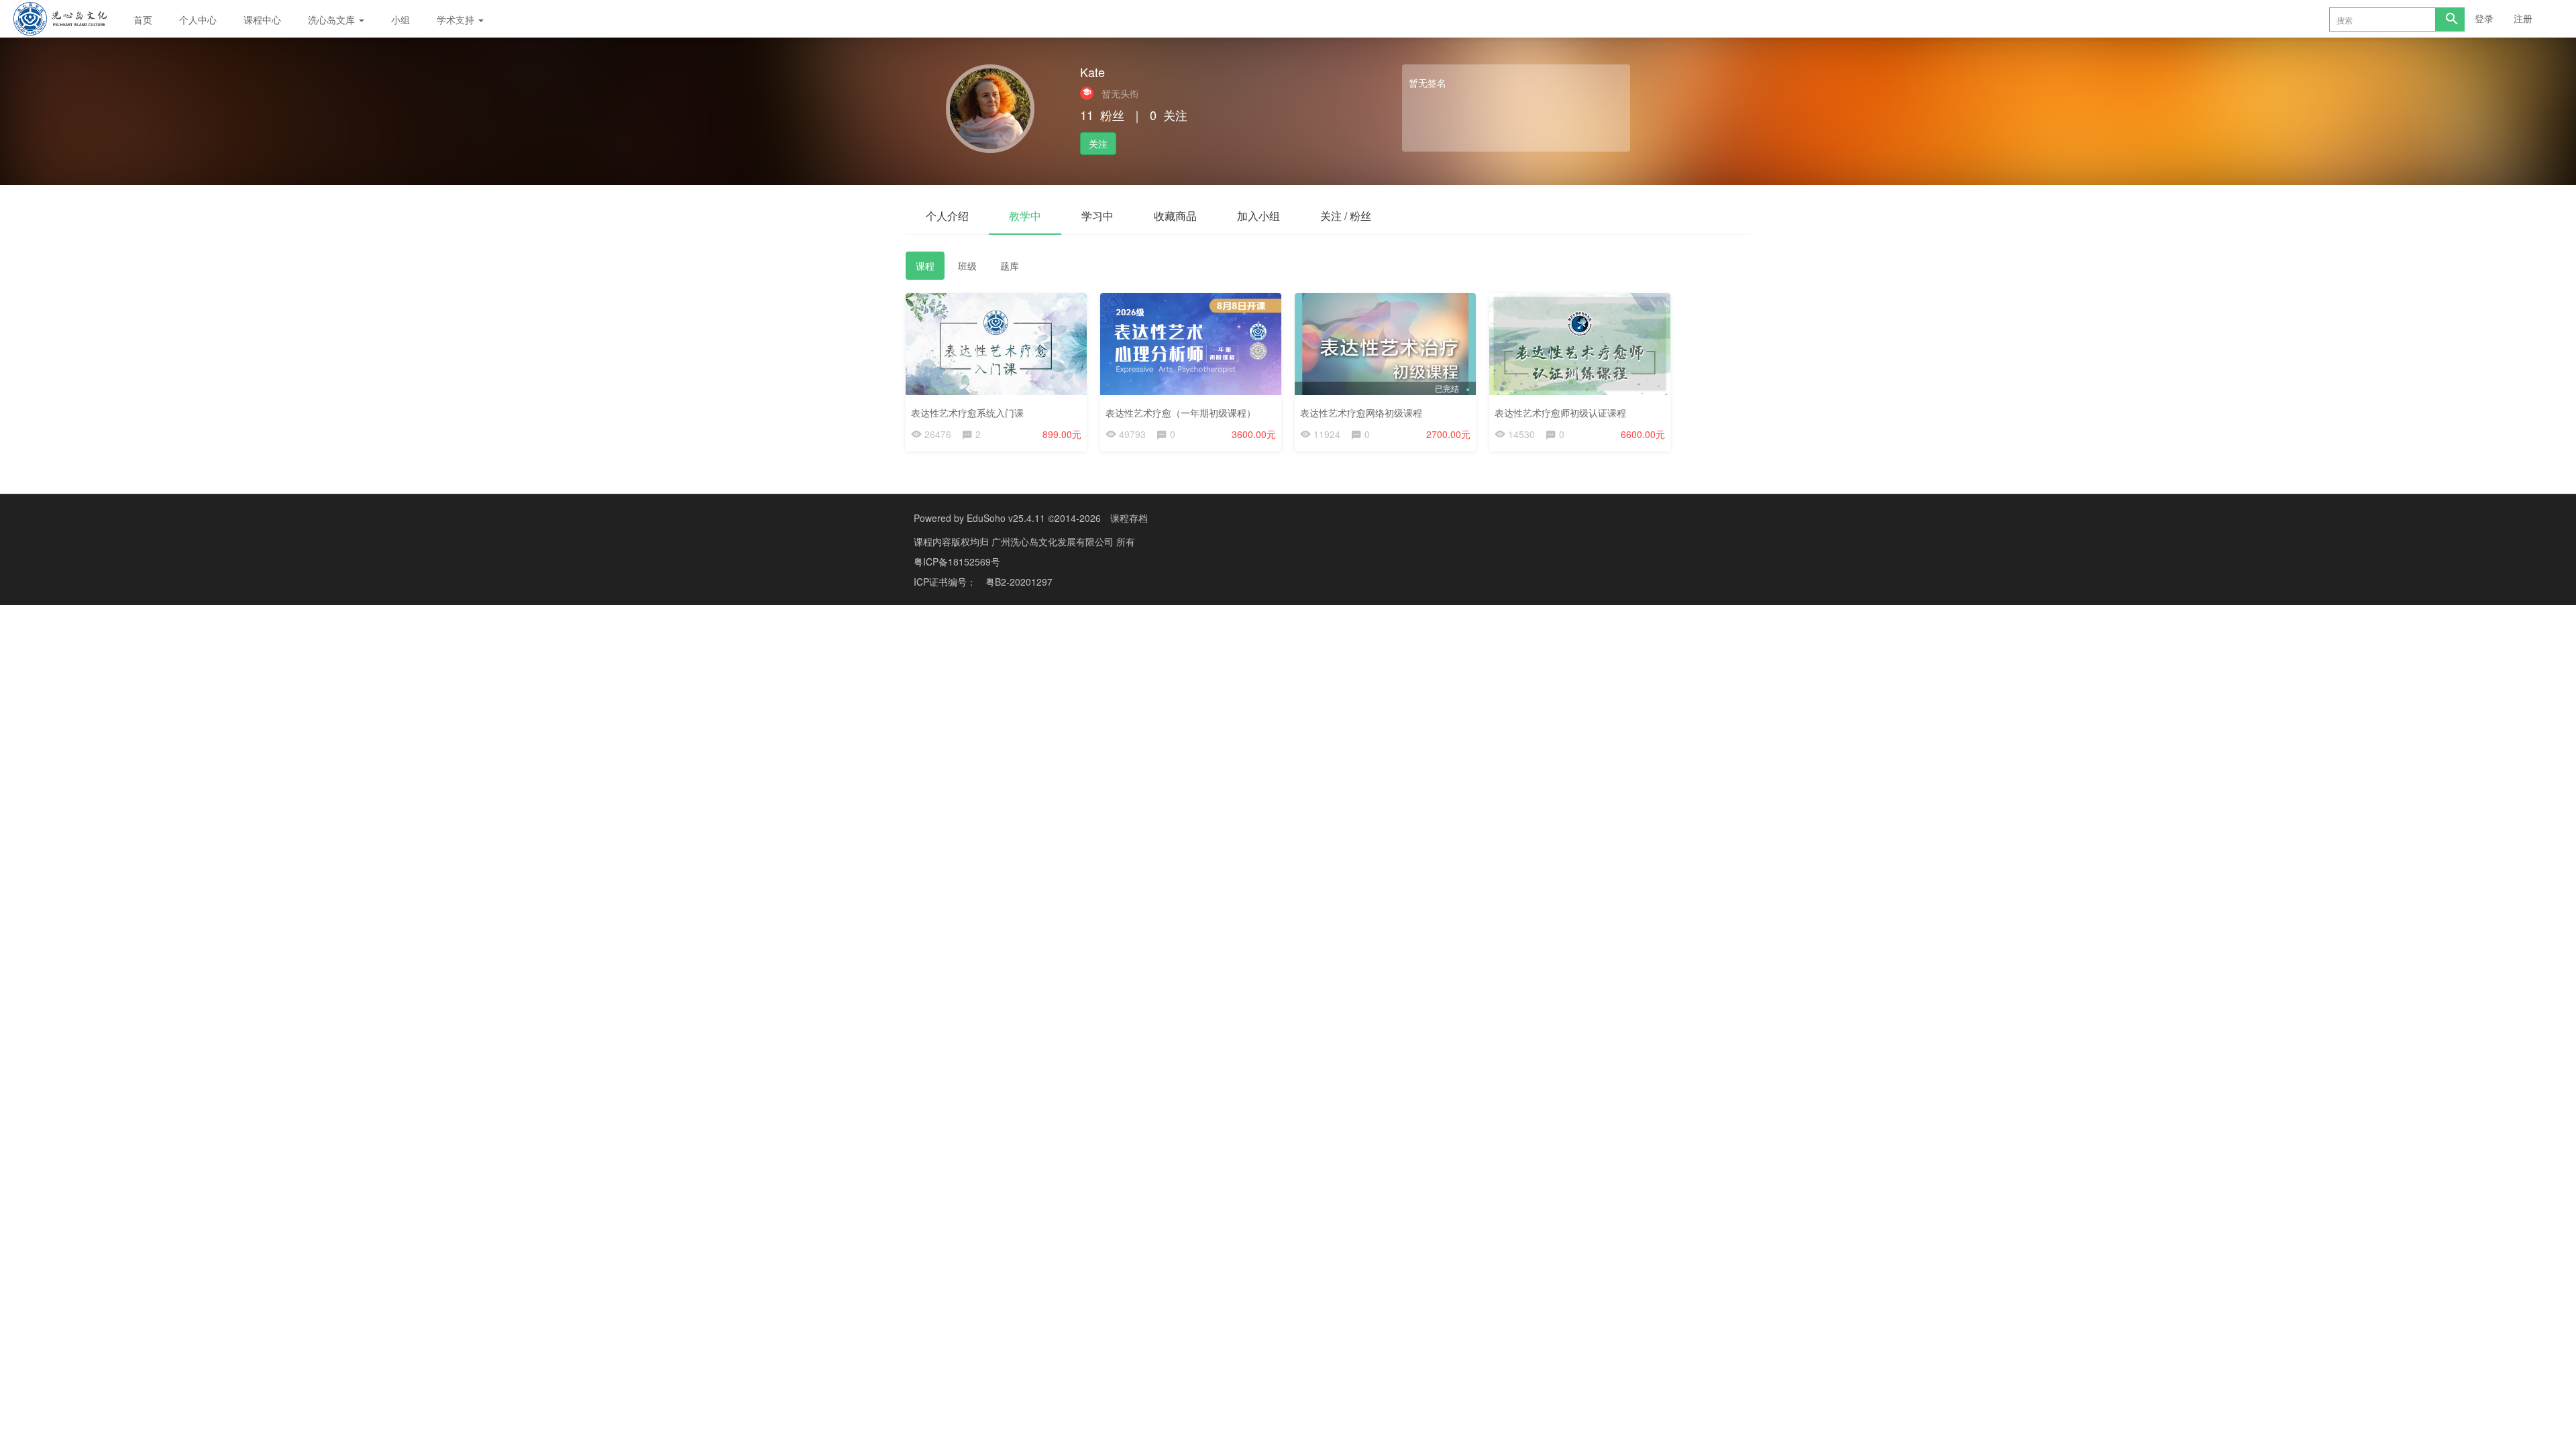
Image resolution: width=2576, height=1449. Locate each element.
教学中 (1025, 216)
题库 (1010, 266)
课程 (925, 266)
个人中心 (198, 19)
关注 (1098, 144)
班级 (967, 266)
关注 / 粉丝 (1346, 216)
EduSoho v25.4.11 (1006, 518)
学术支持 (457, 19)
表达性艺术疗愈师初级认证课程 (1560, 413)
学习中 (1097, 216)
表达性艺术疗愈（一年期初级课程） (1181, 413)
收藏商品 (1175, 216)
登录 (2484, 18)
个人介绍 (947, 216)
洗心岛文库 (333, 19)
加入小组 (1258, 216)
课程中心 (262, 19)
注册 (2523, 18)
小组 (400, 19)
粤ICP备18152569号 (957, 561)
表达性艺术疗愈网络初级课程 (1361, 413)
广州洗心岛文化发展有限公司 (1054, 541)
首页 (143, 19)
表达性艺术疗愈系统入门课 (967, 413)
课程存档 (1129, 518)
